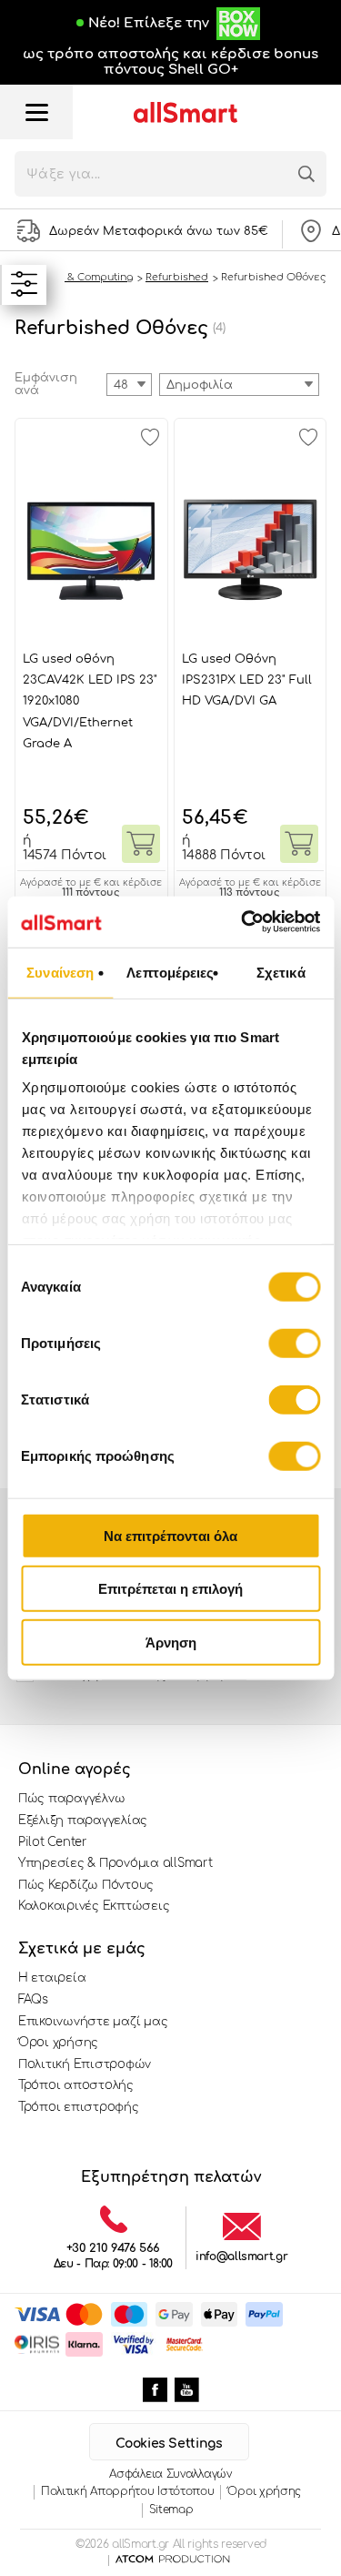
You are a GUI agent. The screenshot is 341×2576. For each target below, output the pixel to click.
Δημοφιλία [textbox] (200, 385)
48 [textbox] (121, 385)
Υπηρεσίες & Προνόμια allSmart (115, 1863)
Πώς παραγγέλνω (71, 1799)
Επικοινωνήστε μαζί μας (93, 2022)
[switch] (294, 1343)
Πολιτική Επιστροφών (85, 2064)
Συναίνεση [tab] (60, 972)
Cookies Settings (169, 2444)
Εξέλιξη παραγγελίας (83, 1820)
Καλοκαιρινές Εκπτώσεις (94, 1906)
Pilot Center (53, 1842)
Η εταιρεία (52, 1978)
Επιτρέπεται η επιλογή (170, 1589)
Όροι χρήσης (58, 2043)
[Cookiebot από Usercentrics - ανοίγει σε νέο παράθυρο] (243, 922)
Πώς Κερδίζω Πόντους (86, 1885)
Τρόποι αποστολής (76, 2085)
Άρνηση (171, 1642)
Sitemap (171, 2510)
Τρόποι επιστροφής (79, 2107)
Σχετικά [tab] (281, 972)
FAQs (33, 2000)
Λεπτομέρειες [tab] (170, 972)
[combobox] (239, 385)
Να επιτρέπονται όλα (170, 1535)
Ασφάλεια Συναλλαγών (170, 2474)
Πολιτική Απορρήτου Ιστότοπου (128, 2491)
